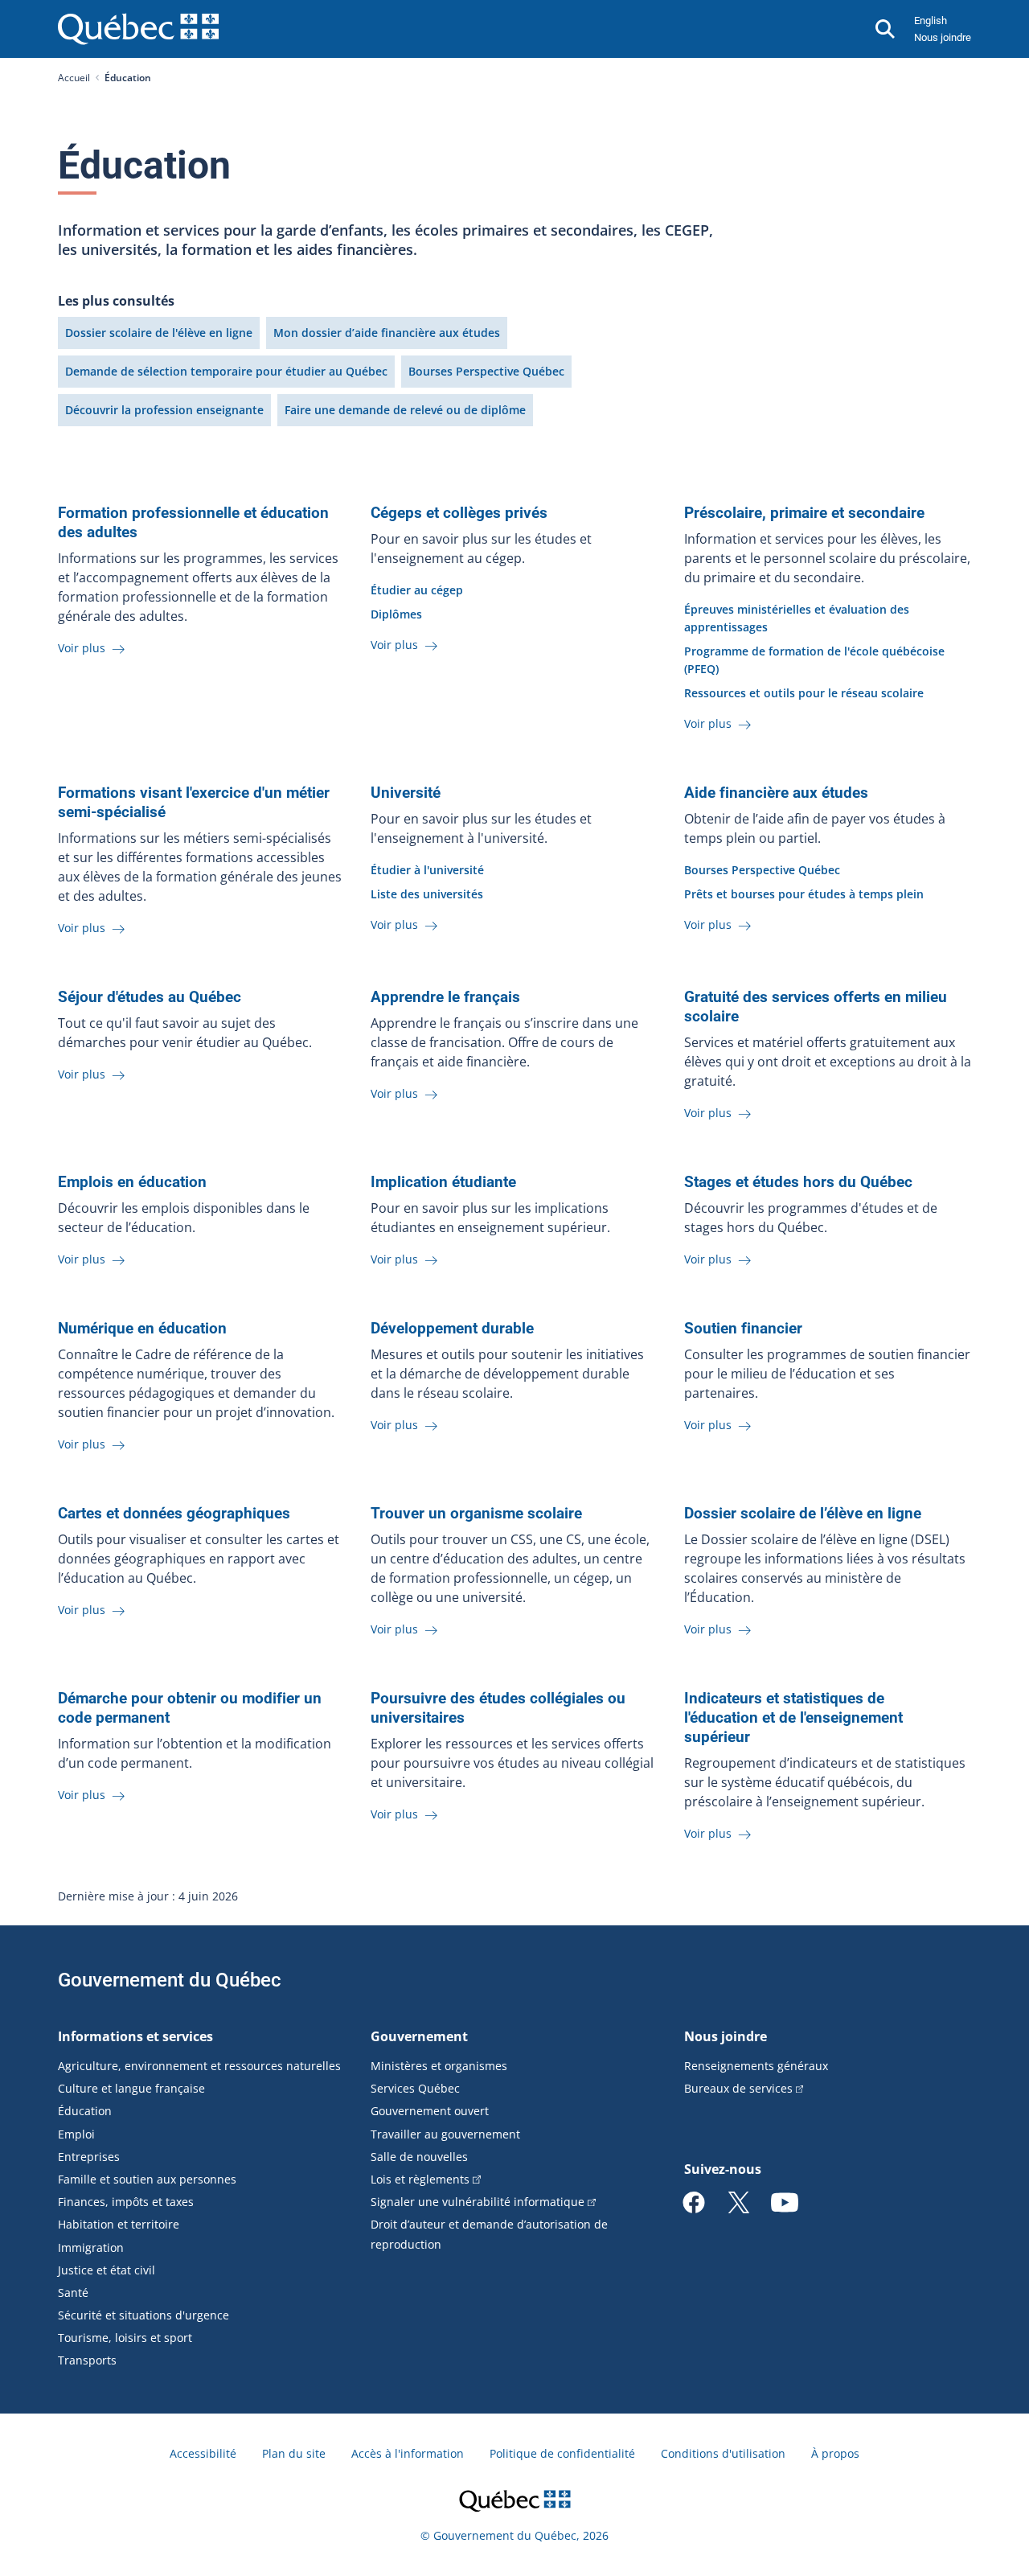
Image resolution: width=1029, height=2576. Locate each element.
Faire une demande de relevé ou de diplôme (405, 410)
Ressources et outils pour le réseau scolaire (804, 693)
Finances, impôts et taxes (126, 2202)
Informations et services (135, 2036)
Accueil (74, 78)
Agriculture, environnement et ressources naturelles (199, 2066)
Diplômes (396, 614)
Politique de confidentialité (562, 2453)
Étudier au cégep (417, 590)
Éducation (85, 2111)
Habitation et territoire (119, 2224)
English (931, 21)
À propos (835, 2453)
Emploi (76, 2134)
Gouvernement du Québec (170, 1980)
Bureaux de (738, 2088)
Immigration (91, 2247)
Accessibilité (203, 2453)
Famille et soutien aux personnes (147, 2179)
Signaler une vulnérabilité (478, 2202)
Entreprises (89, 2157)
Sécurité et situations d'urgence (143, 2315)
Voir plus (83, 648)
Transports (87, 2360)
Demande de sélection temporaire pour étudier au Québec (226, 371)
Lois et (420, 2179)
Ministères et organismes (439, 2066)
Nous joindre (943, 37)
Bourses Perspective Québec (486, 371)
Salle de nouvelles (419, 2157)
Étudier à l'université (427, 870)
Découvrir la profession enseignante (164, 410)
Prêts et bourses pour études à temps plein (804, 894)
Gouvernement (419, 2036)
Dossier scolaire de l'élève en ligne (159, 333)
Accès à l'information (408, 2453)
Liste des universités (427, 894)
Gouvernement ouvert (430, 2111)
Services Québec (415, 2088)
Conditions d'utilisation (723, 2453)
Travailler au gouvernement (445, 2134)
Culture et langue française (131, 2088)
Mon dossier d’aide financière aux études (387, 333)
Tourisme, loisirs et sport (125, 2338)
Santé (73, 2293)
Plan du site (294, 2453)
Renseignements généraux (756, 2066)
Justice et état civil (107, 2270)
